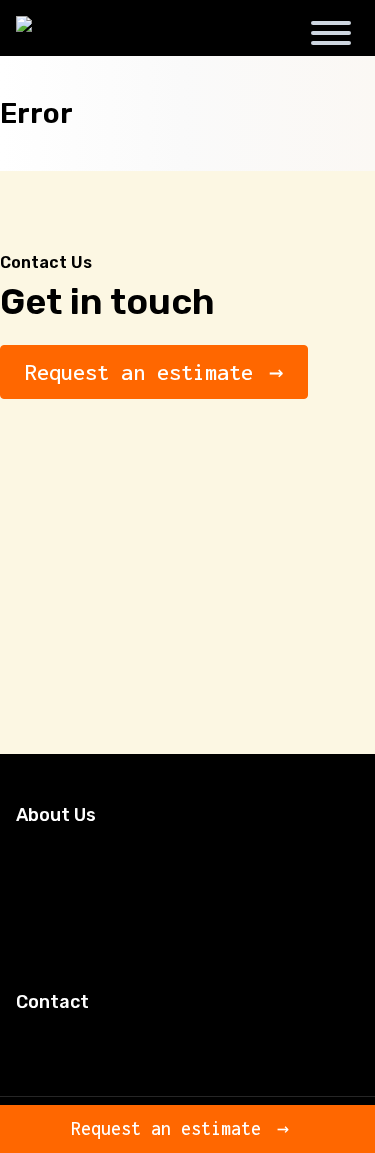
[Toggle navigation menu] (331, 36)
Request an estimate (139, 372)
